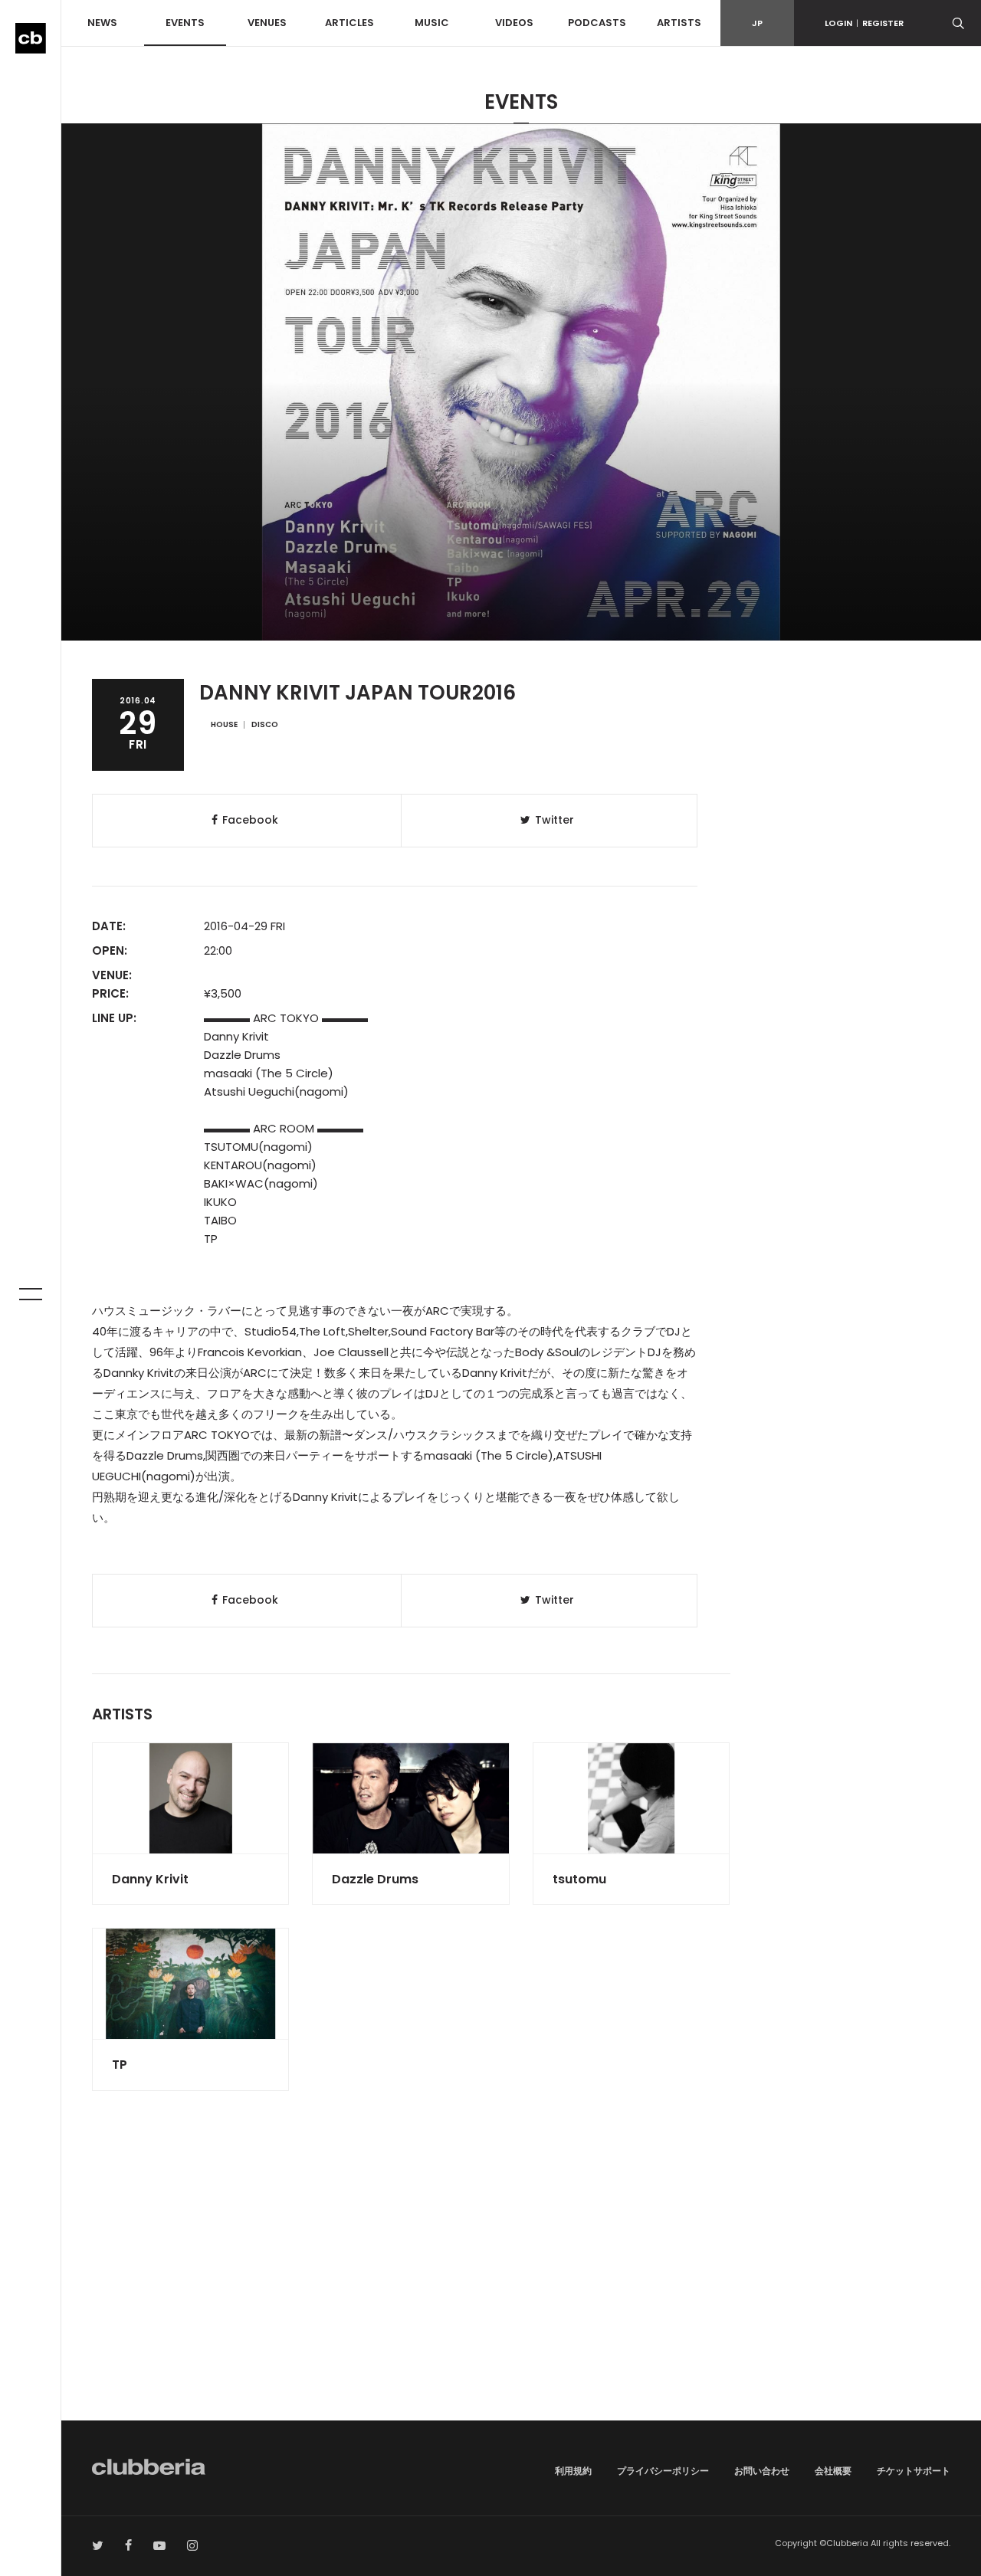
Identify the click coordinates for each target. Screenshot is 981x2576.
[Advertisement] (521, 2290)
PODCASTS (597, 23)
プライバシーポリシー (663, 2471)
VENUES (267, 23)
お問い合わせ (762, 2471)
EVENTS (185, 23)
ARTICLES (349, 23)
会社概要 (833, 2471)
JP (757, 23)
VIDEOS (514, 23)
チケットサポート (914, 2471)
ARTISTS (679, 23)
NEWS (102, 23)
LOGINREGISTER (864, 23)
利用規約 (573, 2471)
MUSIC (432, 23)
